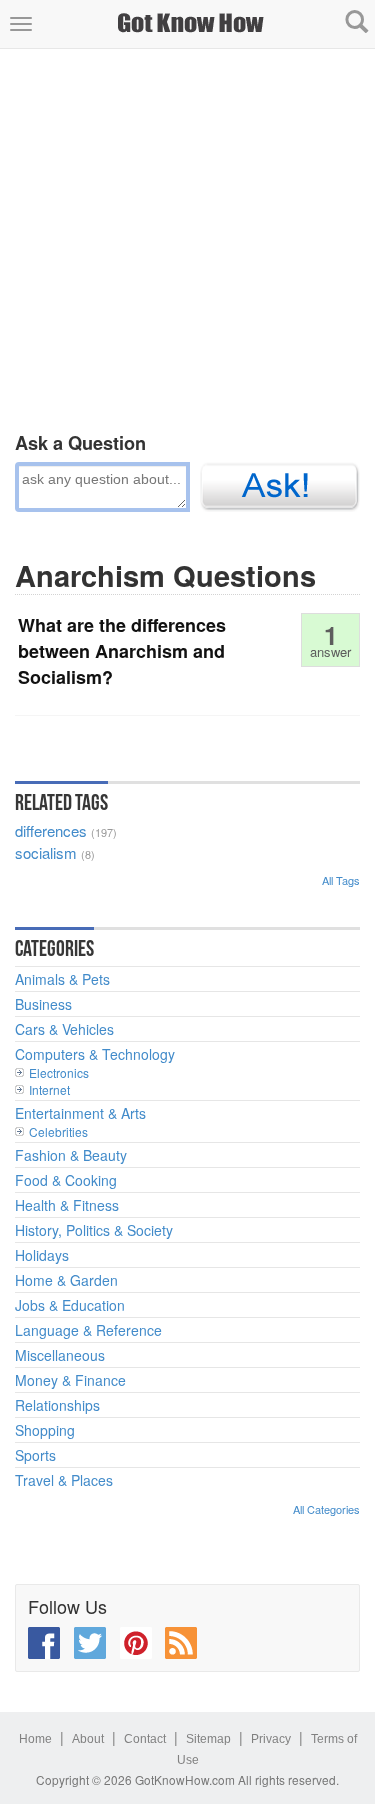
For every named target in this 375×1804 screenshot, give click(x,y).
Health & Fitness (67, 1205)
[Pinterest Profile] (136, 1643)
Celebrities (58, 1131)
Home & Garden (66, 1280)
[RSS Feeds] (181, 1643)
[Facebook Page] (44, 1643)
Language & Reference (88, 1330)
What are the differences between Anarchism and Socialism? (122, 650)
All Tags (341, 880)
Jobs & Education (70, 1305)
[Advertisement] (187, 236)
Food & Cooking (66, 1180)
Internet (49, 1089)
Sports (35, 1455)
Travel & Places (64, 1480)
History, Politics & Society (94, 1230)
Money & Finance (70, 1380)
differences (51, 830)
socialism (46, 852)
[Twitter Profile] (90, 1643)
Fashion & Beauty (71, 1155)
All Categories (326, 1509)
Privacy (271, 1739)
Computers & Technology (95, 1054)
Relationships (57, 1405)
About (88, 1739)
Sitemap (208, 1739)
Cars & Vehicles (64, 1029)
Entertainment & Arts (80, 1113)
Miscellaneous (60, 1355)
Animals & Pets (62, 979)
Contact (145, 1739)
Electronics (59, 1072)
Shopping (45, 1430)
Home (35, 1739)
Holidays (42, 1255)
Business (43, 1004)
